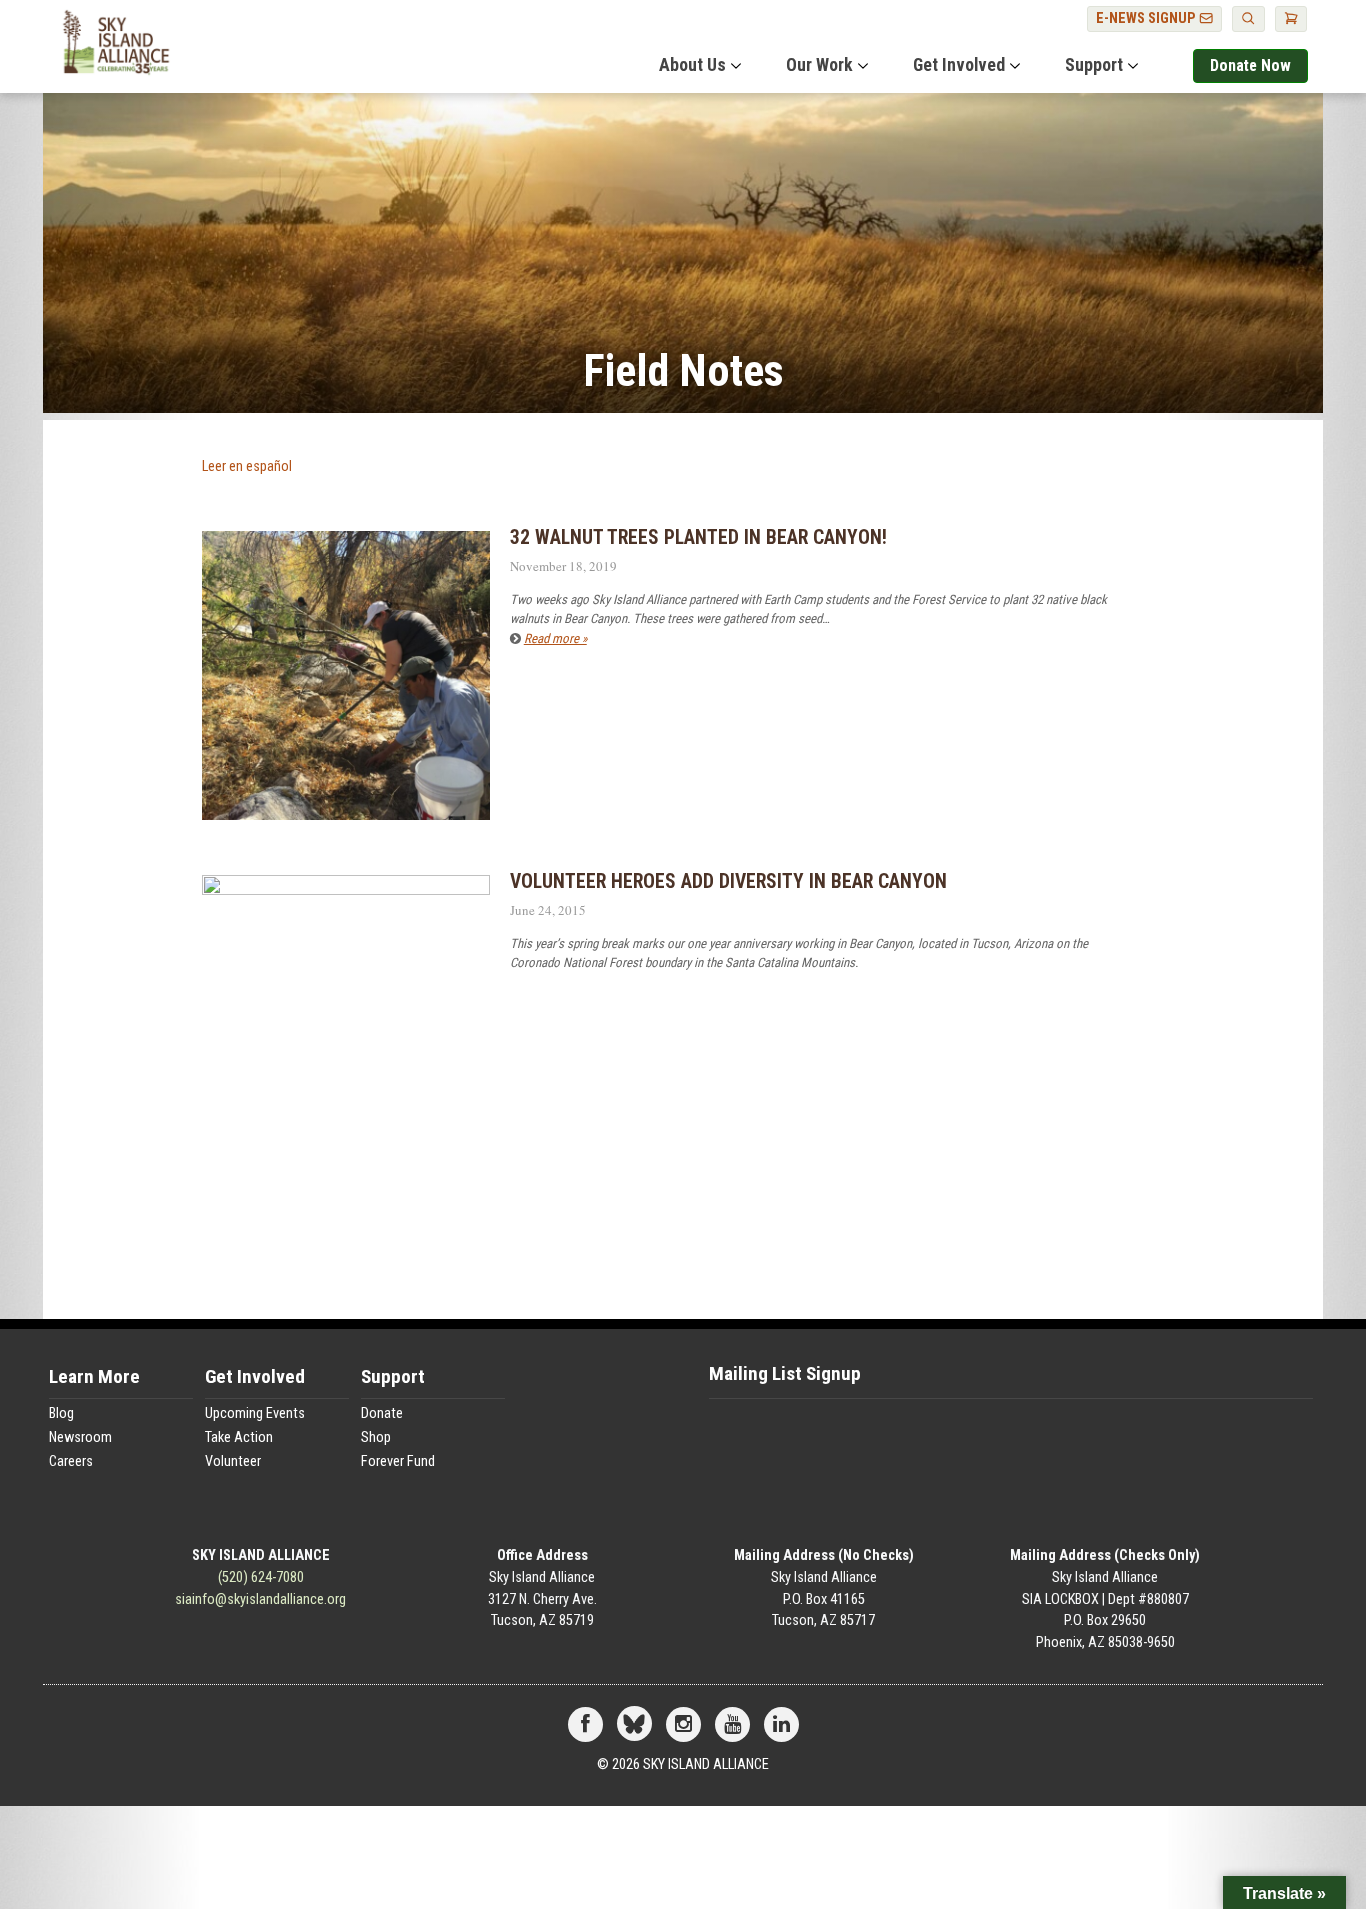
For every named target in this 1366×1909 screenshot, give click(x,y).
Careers (71, 1461)
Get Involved (959, 65)
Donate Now (1250, 65)
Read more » (555, 638)
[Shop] (1291, 19)
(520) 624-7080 (261, 1577)
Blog (61, 1413)
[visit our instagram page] (683, 1725)
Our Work (819, 65)
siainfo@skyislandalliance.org (260, 1599)
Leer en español (247, 466)
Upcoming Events (255, 1413)
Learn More (94, 1377)
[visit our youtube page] (732, 1725)
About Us (692, 65)
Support (1094, 65)
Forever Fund (398, 1461)
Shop (376, 1437)
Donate (382, 1413)
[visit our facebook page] (585, 1725)
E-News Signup (1147, 18)
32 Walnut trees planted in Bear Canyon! (698, 537)
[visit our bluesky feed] (634, 1725)
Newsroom (80, 1437)
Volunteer (233, 1461)
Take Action (239, 1437)
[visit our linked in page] (781, 1725)
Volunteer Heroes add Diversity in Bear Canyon (728, 881)
